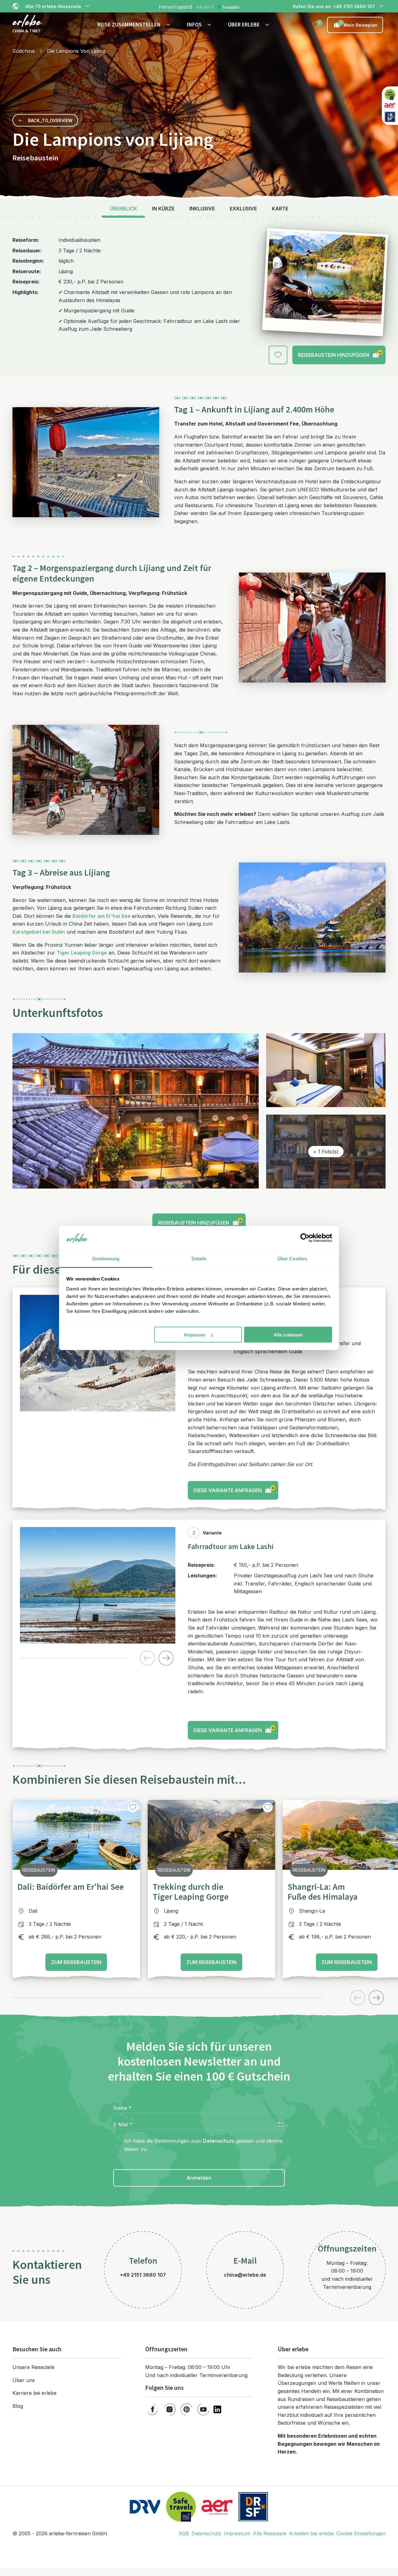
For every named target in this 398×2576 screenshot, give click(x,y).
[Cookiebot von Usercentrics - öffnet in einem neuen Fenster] (305, 1238)
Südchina (23, 51)
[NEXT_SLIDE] (166, 1658)
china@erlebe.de (245, 2275)
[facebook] (153, 2409)
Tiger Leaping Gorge (82, 953)
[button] (135, 25)
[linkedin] (217, 2409)
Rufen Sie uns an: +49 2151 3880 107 (334, 6)
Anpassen (195, 1335)
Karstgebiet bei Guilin (39, 932)
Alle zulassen (288, 1335)
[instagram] (170, 2409)
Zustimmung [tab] (106, 1258)
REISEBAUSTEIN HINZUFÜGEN (340, 354)
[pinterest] (187, 2409)
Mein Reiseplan (359, 24)
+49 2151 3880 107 (143, 2275)
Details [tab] (199, 1258)
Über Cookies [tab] (292, 1258)
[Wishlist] (316, 25)
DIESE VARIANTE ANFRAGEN (234, 1489)
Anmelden (199, 2178)
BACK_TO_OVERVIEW (50, 120)
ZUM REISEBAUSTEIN (76, 1962)
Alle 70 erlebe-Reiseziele (53, 6)
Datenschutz (219, 2141)
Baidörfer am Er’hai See (102, 916)
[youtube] (203, 2409)
